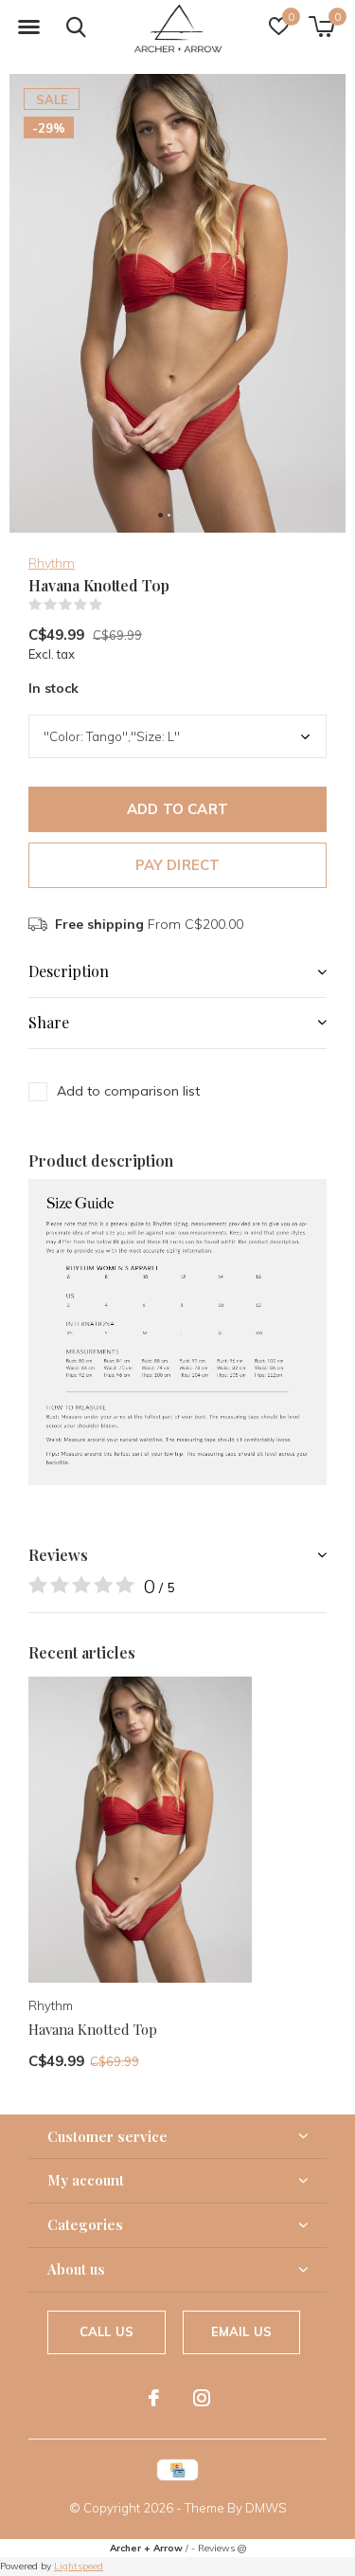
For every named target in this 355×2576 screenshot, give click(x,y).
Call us (106, 2331)
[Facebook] (154, 2398)
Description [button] (69, 971)
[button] (28, 27)
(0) (115, 605)
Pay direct (178, 865)
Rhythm (52, 563)
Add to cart (177, 809)
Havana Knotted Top (93, 2029)
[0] (321, 27)
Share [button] (49, 1022)
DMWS (266, 2508)
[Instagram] (202, 2398)
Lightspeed (79, 2566)
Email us (241, 2331)
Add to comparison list (128, 1091)
